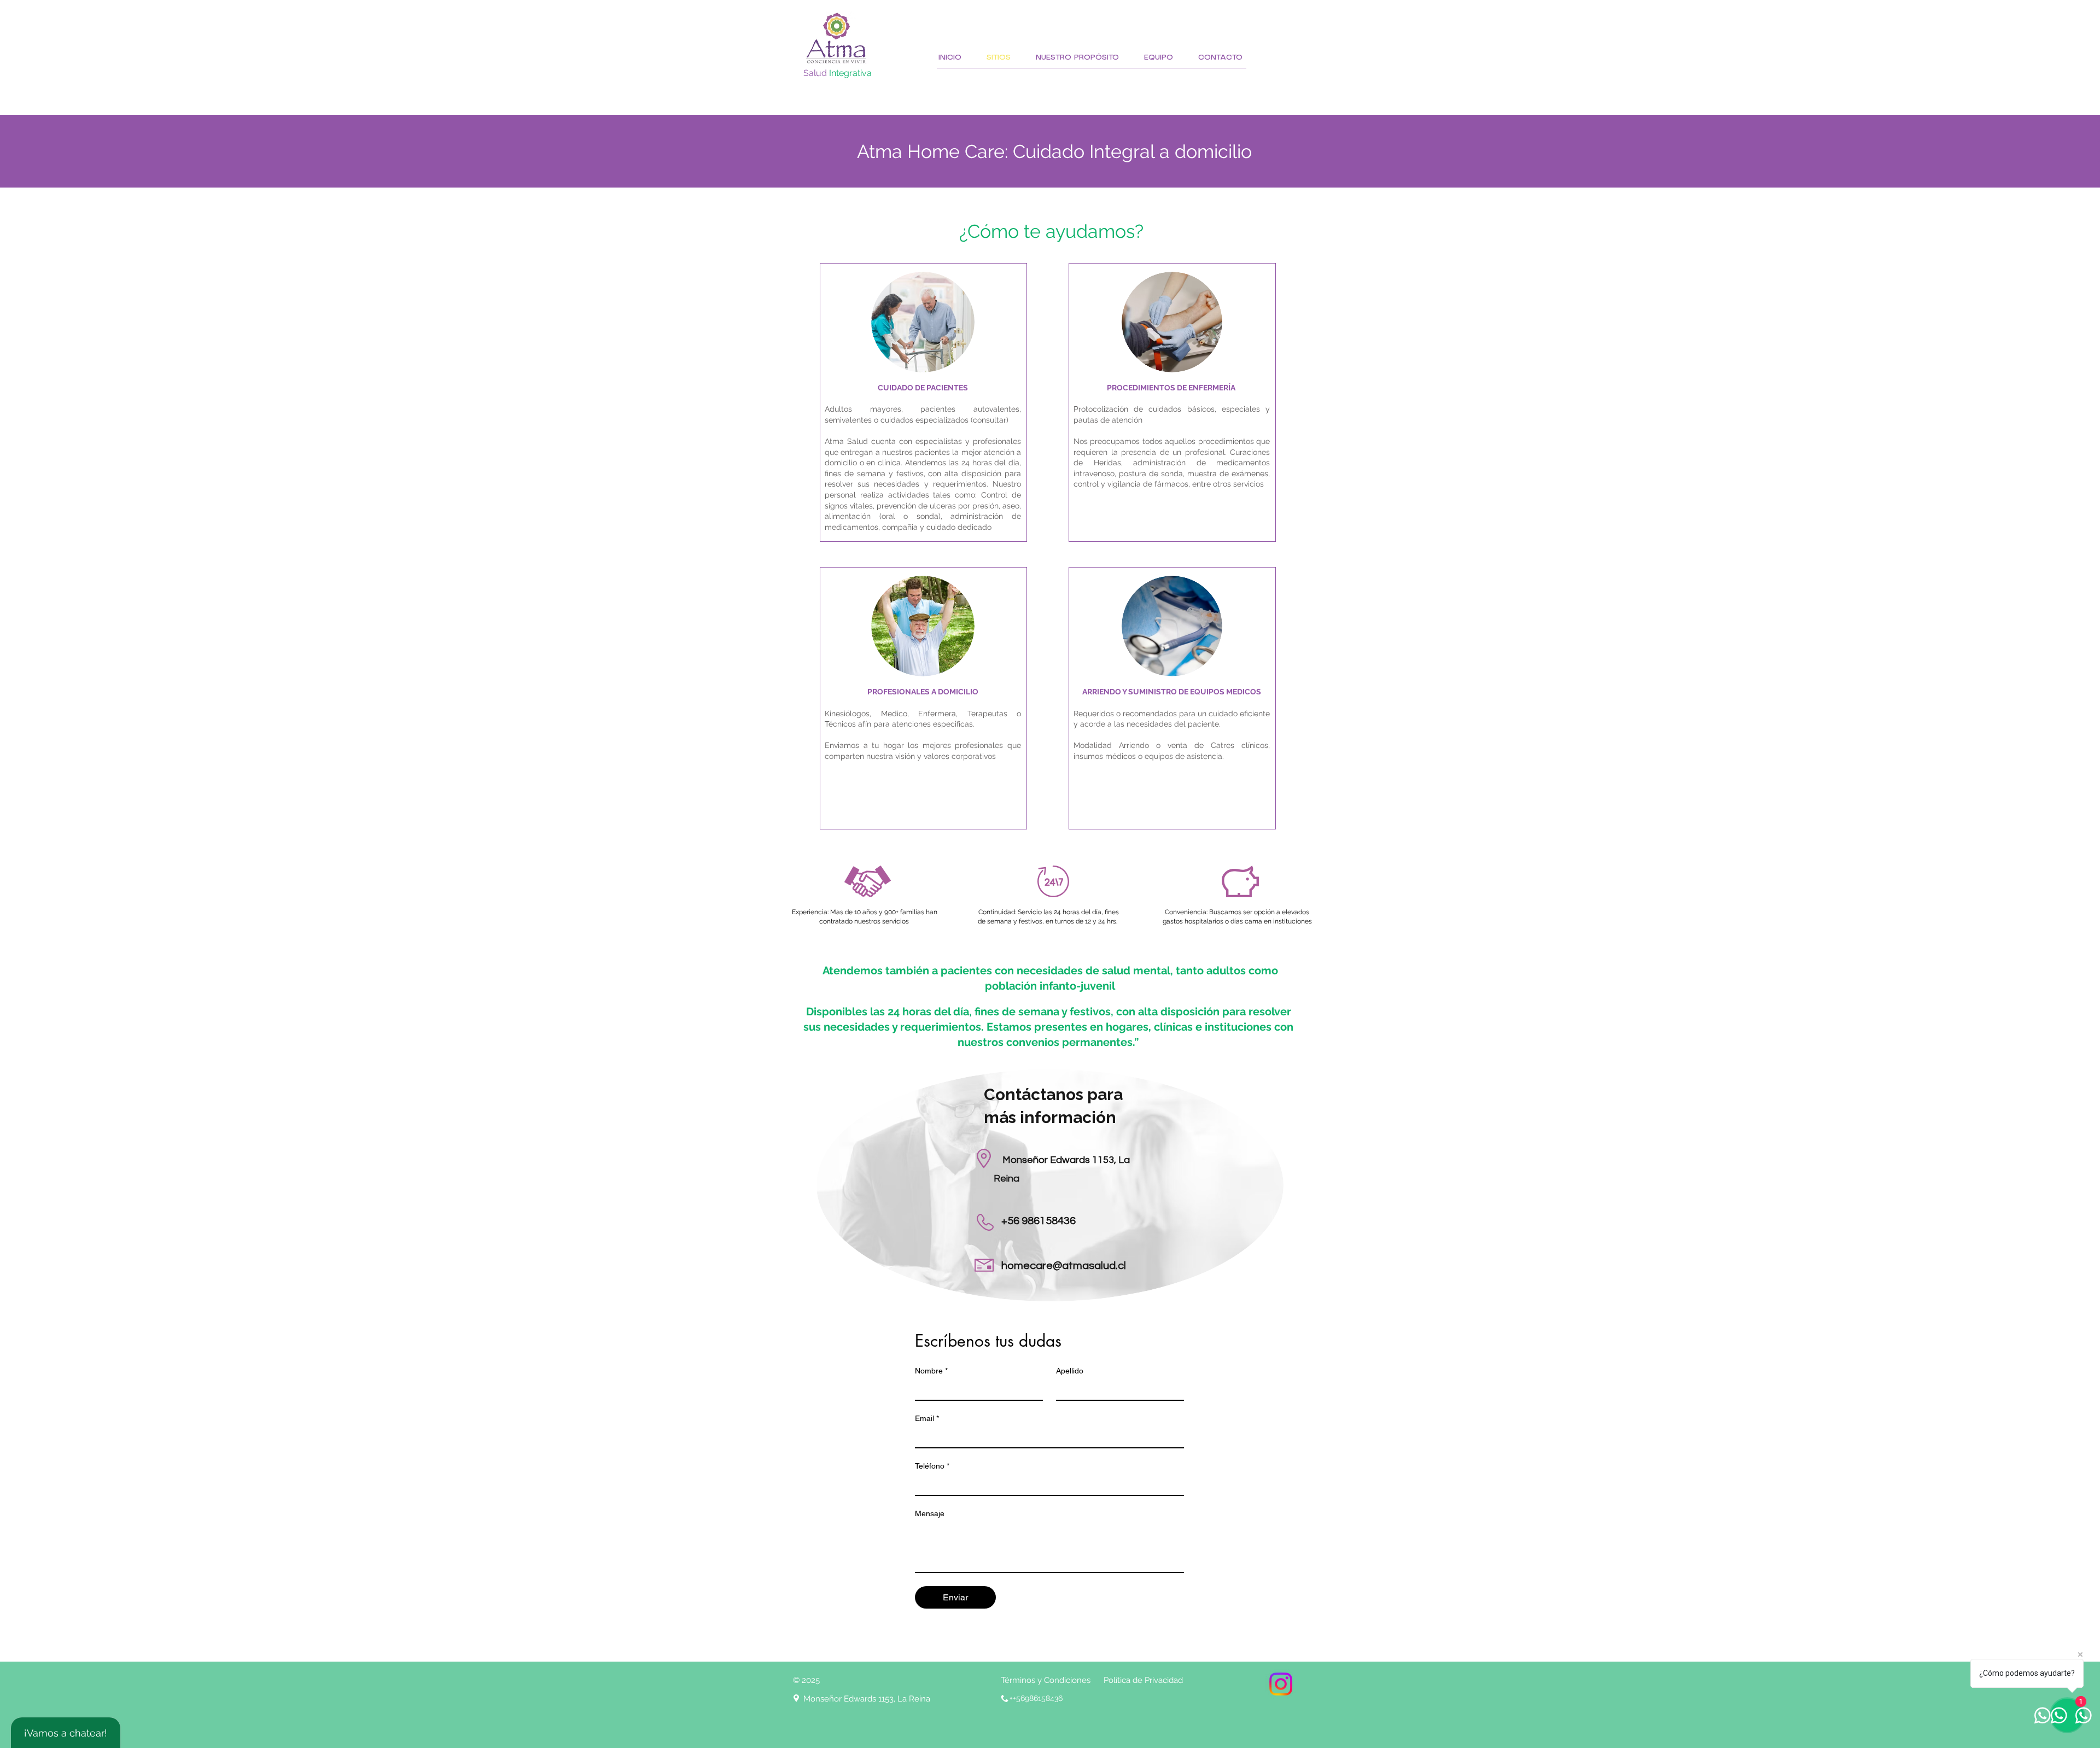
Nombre (931, 1371)
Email (927, 1418)
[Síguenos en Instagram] (1281, 1684)
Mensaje (930, 1513)
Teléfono (932, 1466)
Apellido (1070, 1371)
